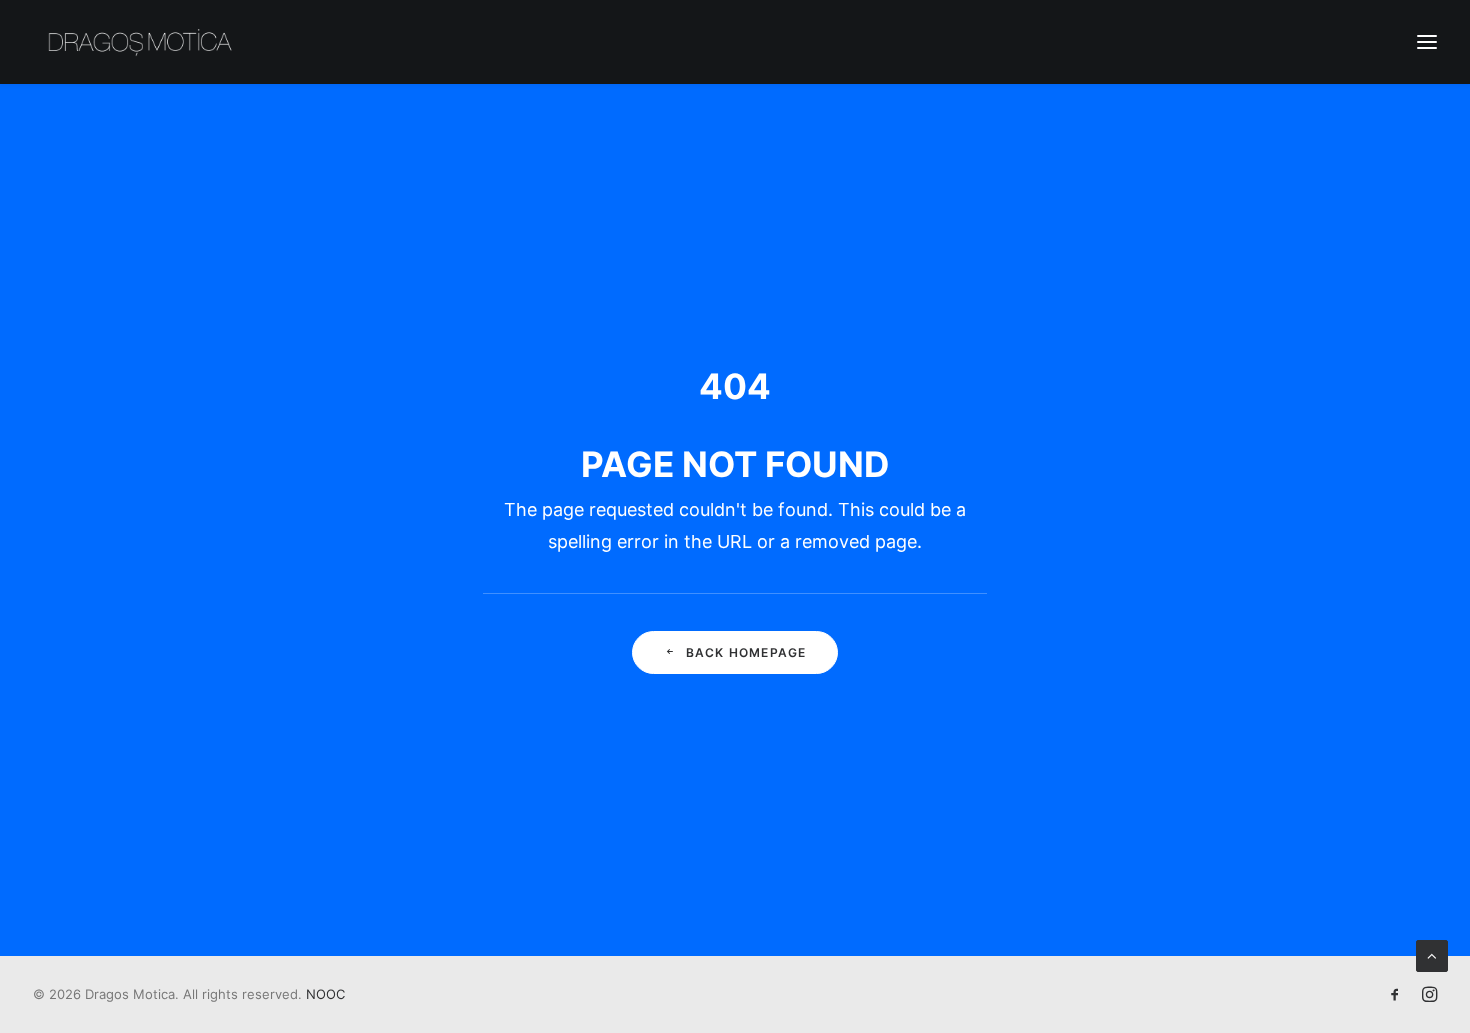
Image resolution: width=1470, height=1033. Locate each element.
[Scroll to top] (1432, 954)
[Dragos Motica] (140, 42)
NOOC (325, 994)
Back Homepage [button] (746, 652)
